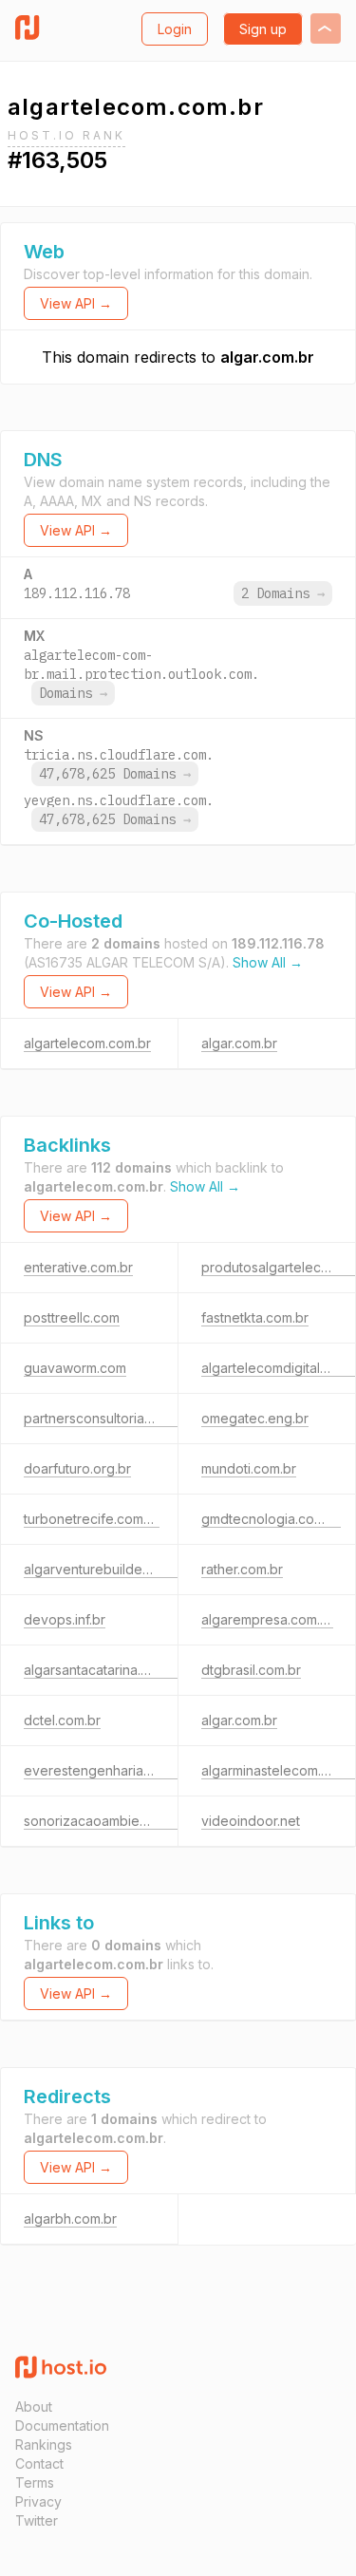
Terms (35, 2482)
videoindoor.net (251, 1821)
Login (175, 29)
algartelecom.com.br (87, 1043)
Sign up (263, 29)
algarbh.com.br (70, 2219)
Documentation (62, 2426)
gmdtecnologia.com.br (271, 1519)
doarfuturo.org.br (77, 1468)
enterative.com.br (78, 1267)
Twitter (37, 2520)
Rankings (44, 2444)
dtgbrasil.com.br (251, 1670)
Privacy (38, 2501)
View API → (76, 303)
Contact (39, 2463)
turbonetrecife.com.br (92, 1519)
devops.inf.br (65, 1619)
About (34, 2407)
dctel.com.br (62, 1720)
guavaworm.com (75, 1368)
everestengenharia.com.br (106, 1770)
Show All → (268, 962)
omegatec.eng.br (255, 1418)
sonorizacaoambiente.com (106, 1821)
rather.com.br (242, 1569)
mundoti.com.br (249, 1468)
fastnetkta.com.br (255, 1317)
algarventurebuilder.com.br (108, 1569)
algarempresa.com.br (267, 1619)
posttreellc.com (72, 1317)
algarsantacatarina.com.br (103, 1670)
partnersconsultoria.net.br (103, 1418)
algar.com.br (267, 357)
